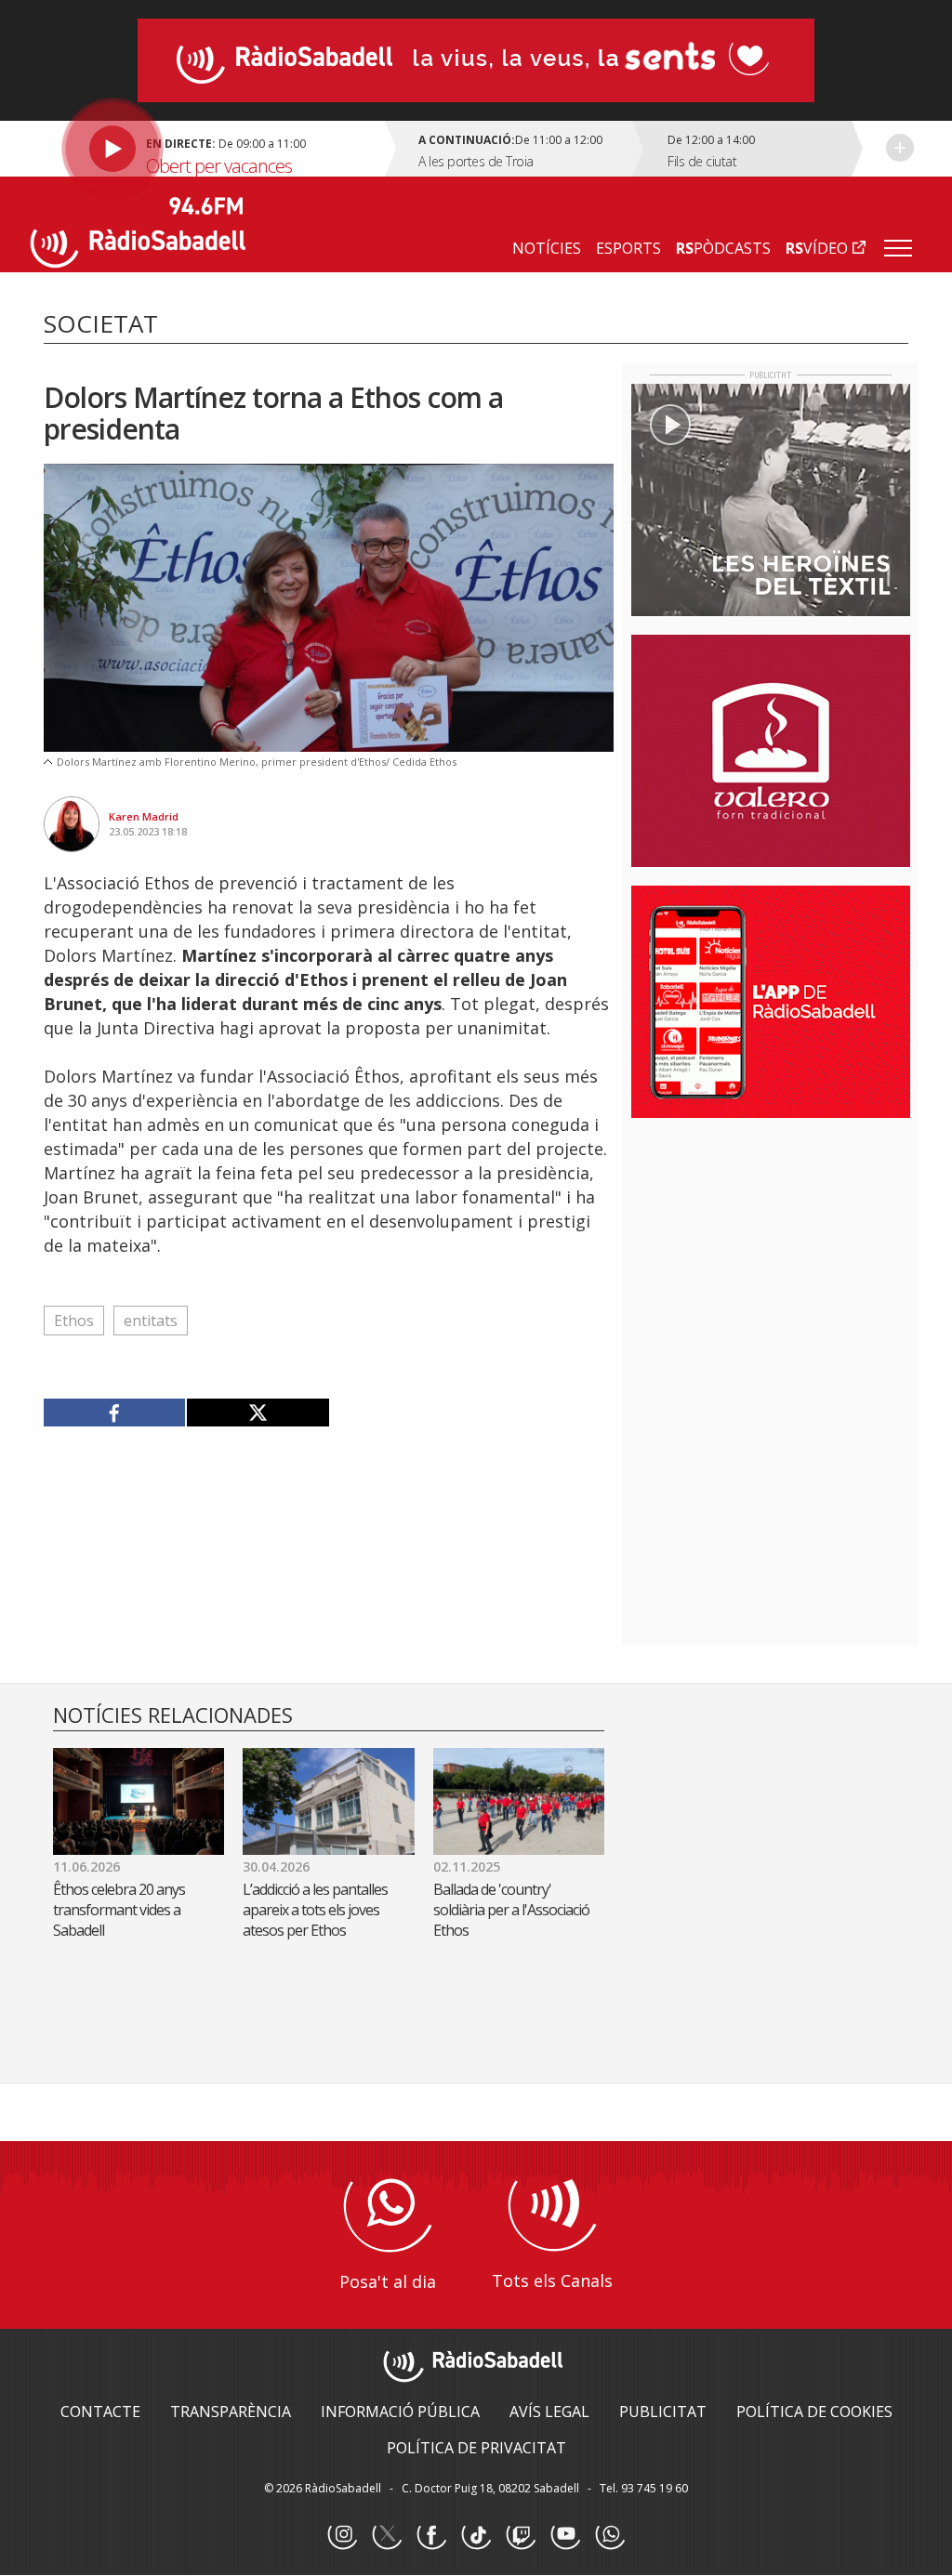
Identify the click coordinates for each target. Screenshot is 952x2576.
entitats (151, 1321)
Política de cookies (814, 2412)
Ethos (74, 1321)
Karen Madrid (144, 816)
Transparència (231, 2412)
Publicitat (663, 2412)
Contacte (100, 2412)
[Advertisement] (771, 1253)
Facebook (431, 2535)
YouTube (565, 2535)
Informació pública (400, 2412)
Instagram (342, 2535)
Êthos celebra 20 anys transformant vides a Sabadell (119, 1910)
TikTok (476, 2535)
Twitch (521, 2535)
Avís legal (549, 2412)
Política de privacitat (476, 2448)
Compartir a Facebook (115, 1413)
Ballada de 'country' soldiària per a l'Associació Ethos (511, 1910)
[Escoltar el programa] (211, 149)
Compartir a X (257, 1413)
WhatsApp (610, 2535)
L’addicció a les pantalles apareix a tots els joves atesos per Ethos (315, 1910)
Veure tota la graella (900, 148)
